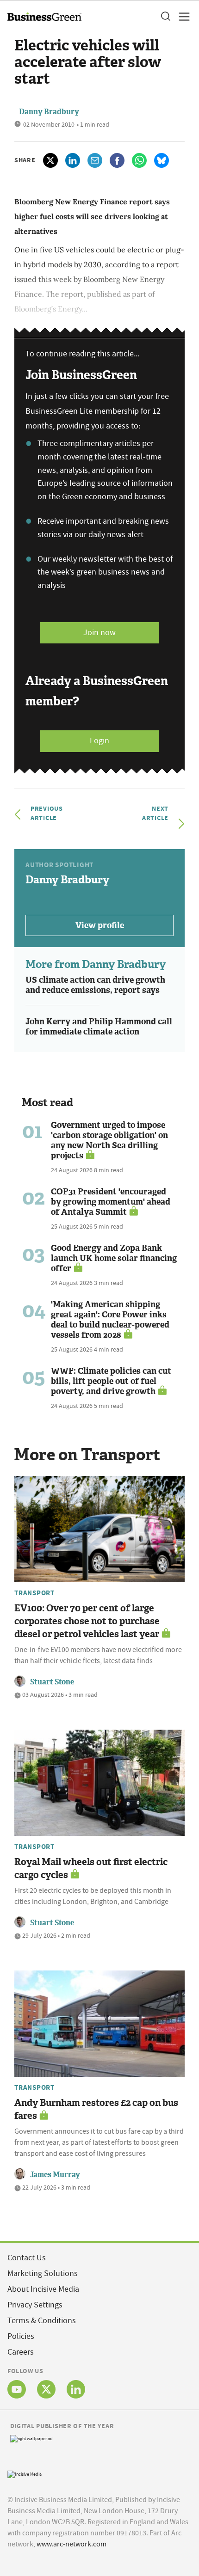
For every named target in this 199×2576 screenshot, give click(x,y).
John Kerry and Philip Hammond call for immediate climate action (99, 1027)
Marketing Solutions (43, 2273)
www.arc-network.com (72, 2544)
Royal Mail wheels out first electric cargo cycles (91, 1868)
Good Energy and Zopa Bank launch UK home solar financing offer (114, 1258)
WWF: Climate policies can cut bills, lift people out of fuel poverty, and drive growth (111, 1381)
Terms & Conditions (42, 2321)
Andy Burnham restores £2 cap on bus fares (96, 2109)
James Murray (55, 2175)
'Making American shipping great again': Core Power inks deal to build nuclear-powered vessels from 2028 (110, 1320)
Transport (34, 1593)
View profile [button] (100, 925)
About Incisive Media (43, 2289)
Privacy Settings (35, 2305)
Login (99, 741)
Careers (21, 2352)
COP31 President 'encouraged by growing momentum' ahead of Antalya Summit (111, 1202)
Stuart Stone (52, 1682)
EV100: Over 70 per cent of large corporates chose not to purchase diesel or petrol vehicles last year (87, 1621)
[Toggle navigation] (181, 17)
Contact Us (27, 2258)
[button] (165, 17)
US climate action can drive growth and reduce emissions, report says (95, 985)
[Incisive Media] (25, 2473)
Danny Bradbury (49, 112)
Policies (21, 2336)
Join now (99, 633)
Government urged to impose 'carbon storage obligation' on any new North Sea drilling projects (109, 1140)
